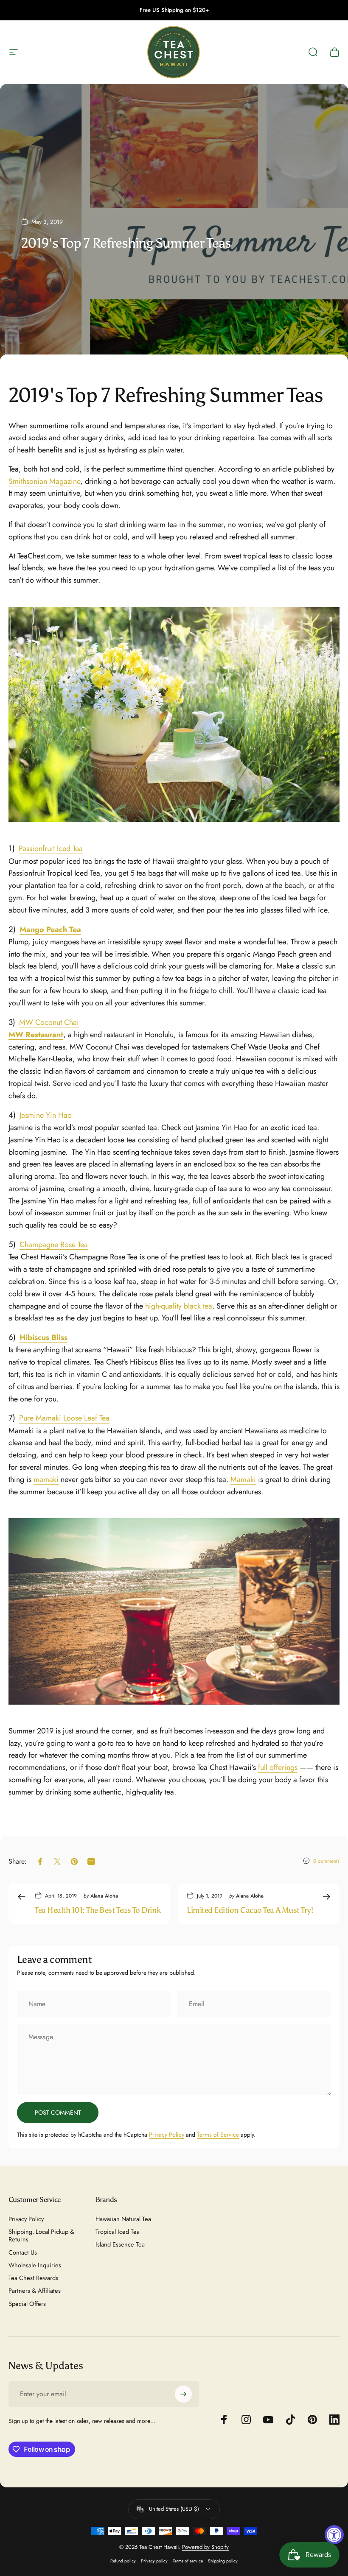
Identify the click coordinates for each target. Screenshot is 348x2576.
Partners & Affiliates (35, 2291)
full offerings (278, 1767)
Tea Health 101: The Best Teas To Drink (98, 1910)
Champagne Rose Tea (54, 1245)
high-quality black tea (179, 1306)
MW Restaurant (36, 1035)
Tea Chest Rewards (33, 2278)
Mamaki (243, 1479)
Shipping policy (223, 2561)
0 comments (326, 1861)
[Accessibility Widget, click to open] (334, 2535)
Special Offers (27, 2304)
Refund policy (123, 2561)
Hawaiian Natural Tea (123, 2219)
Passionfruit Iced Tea (51, 848)
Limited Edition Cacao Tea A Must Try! (250, 1910)
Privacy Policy (167, 2135)
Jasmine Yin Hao (46, 1115)
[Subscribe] (183, 2394)
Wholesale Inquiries (35, 2265)
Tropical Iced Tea (118, 2232)
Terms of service (188, 2561)
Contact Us (23, 2252)
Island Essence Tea (120, 2244)
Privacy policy (154, 2561)
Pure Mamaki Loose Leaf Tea (64, 1418)
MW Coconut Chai (49, 1022)
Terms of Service (218, 2135)
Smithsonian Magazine (44, 481)
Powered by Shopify (205, 2547)
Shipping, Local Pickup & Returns (41, 2236)
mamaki (46, 1479)
